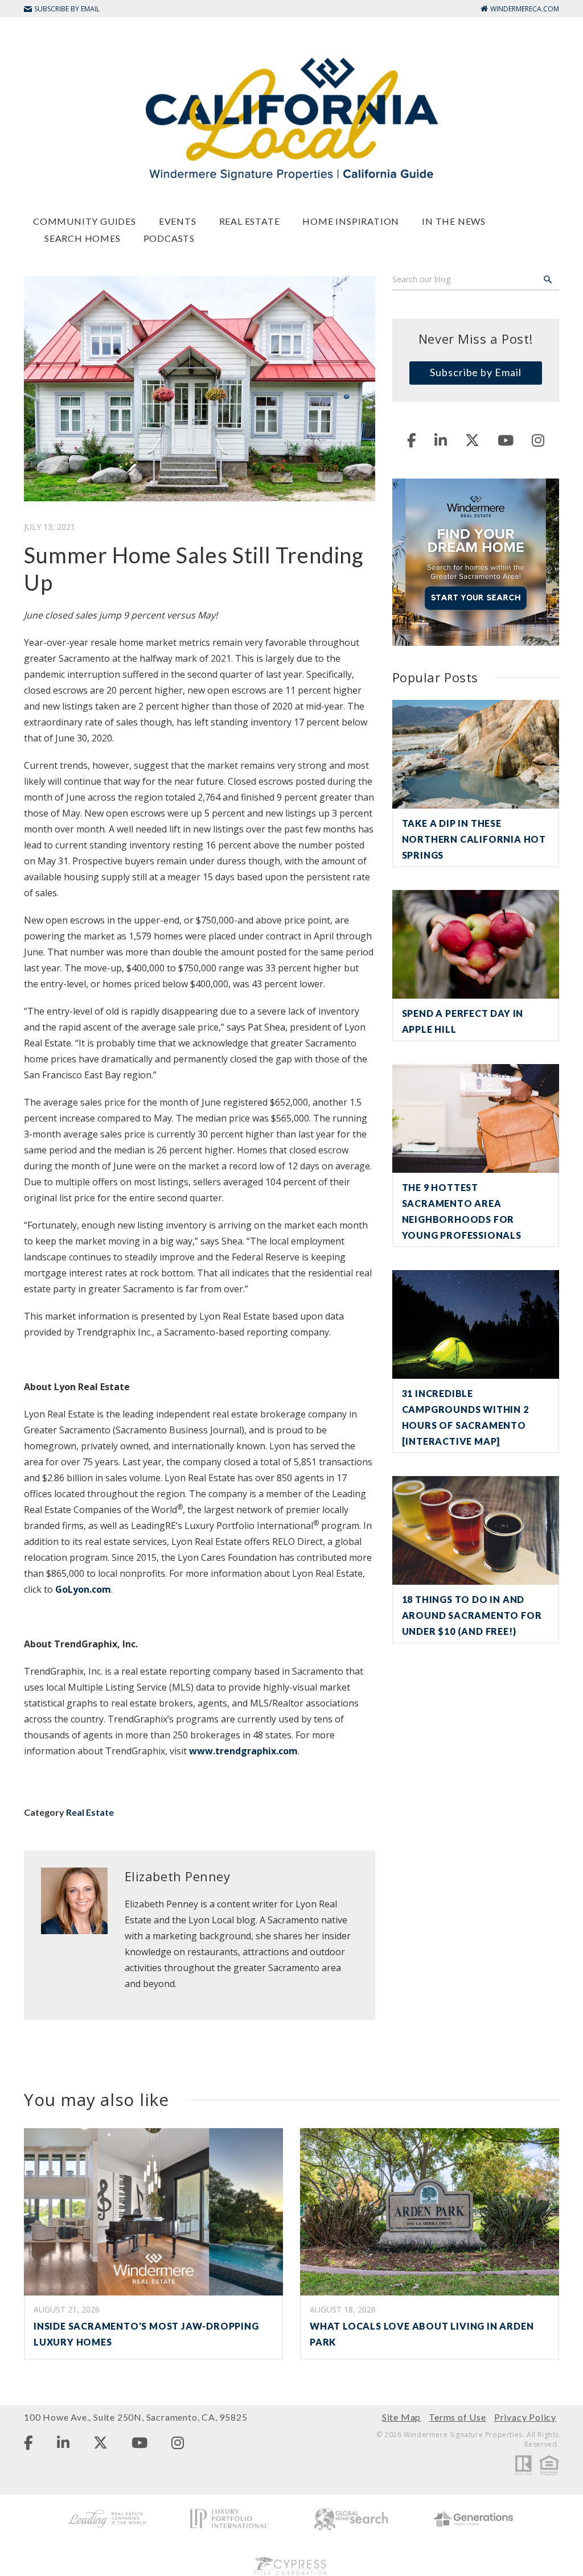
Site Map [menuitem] (401, 2417)
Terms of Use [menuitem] (457, 2417)
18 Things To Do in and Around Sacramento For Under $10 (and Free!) (472, 1615)
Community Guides (85, 221)
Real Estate (250, 221)
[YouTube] (506, 440)
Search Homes (83, 238)
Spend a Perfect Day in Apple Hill (463, 1021)
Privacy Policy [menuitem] (525, 2417)
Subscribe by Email (475, 372)
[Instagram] (538, 440)
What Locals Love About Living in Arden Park (422, 2334)
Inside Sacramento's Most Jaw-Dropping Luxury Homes (146, 2334)
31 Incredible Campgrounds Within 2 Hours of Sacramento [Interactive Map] (465, 1417)
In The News (454, 221)
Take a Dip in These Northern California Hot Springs (474, 839)
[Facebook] (412, 440)
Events (178, 221)
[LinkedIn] (441, 440)
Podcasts (169, 238)
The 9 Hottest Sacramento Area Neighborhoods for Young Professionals (462, 1211)
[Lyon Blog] (291, 118)
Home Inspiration (351, 221)
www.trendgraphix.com (242, 1751)
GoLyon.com (83, 1589)
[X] (472, 440)
